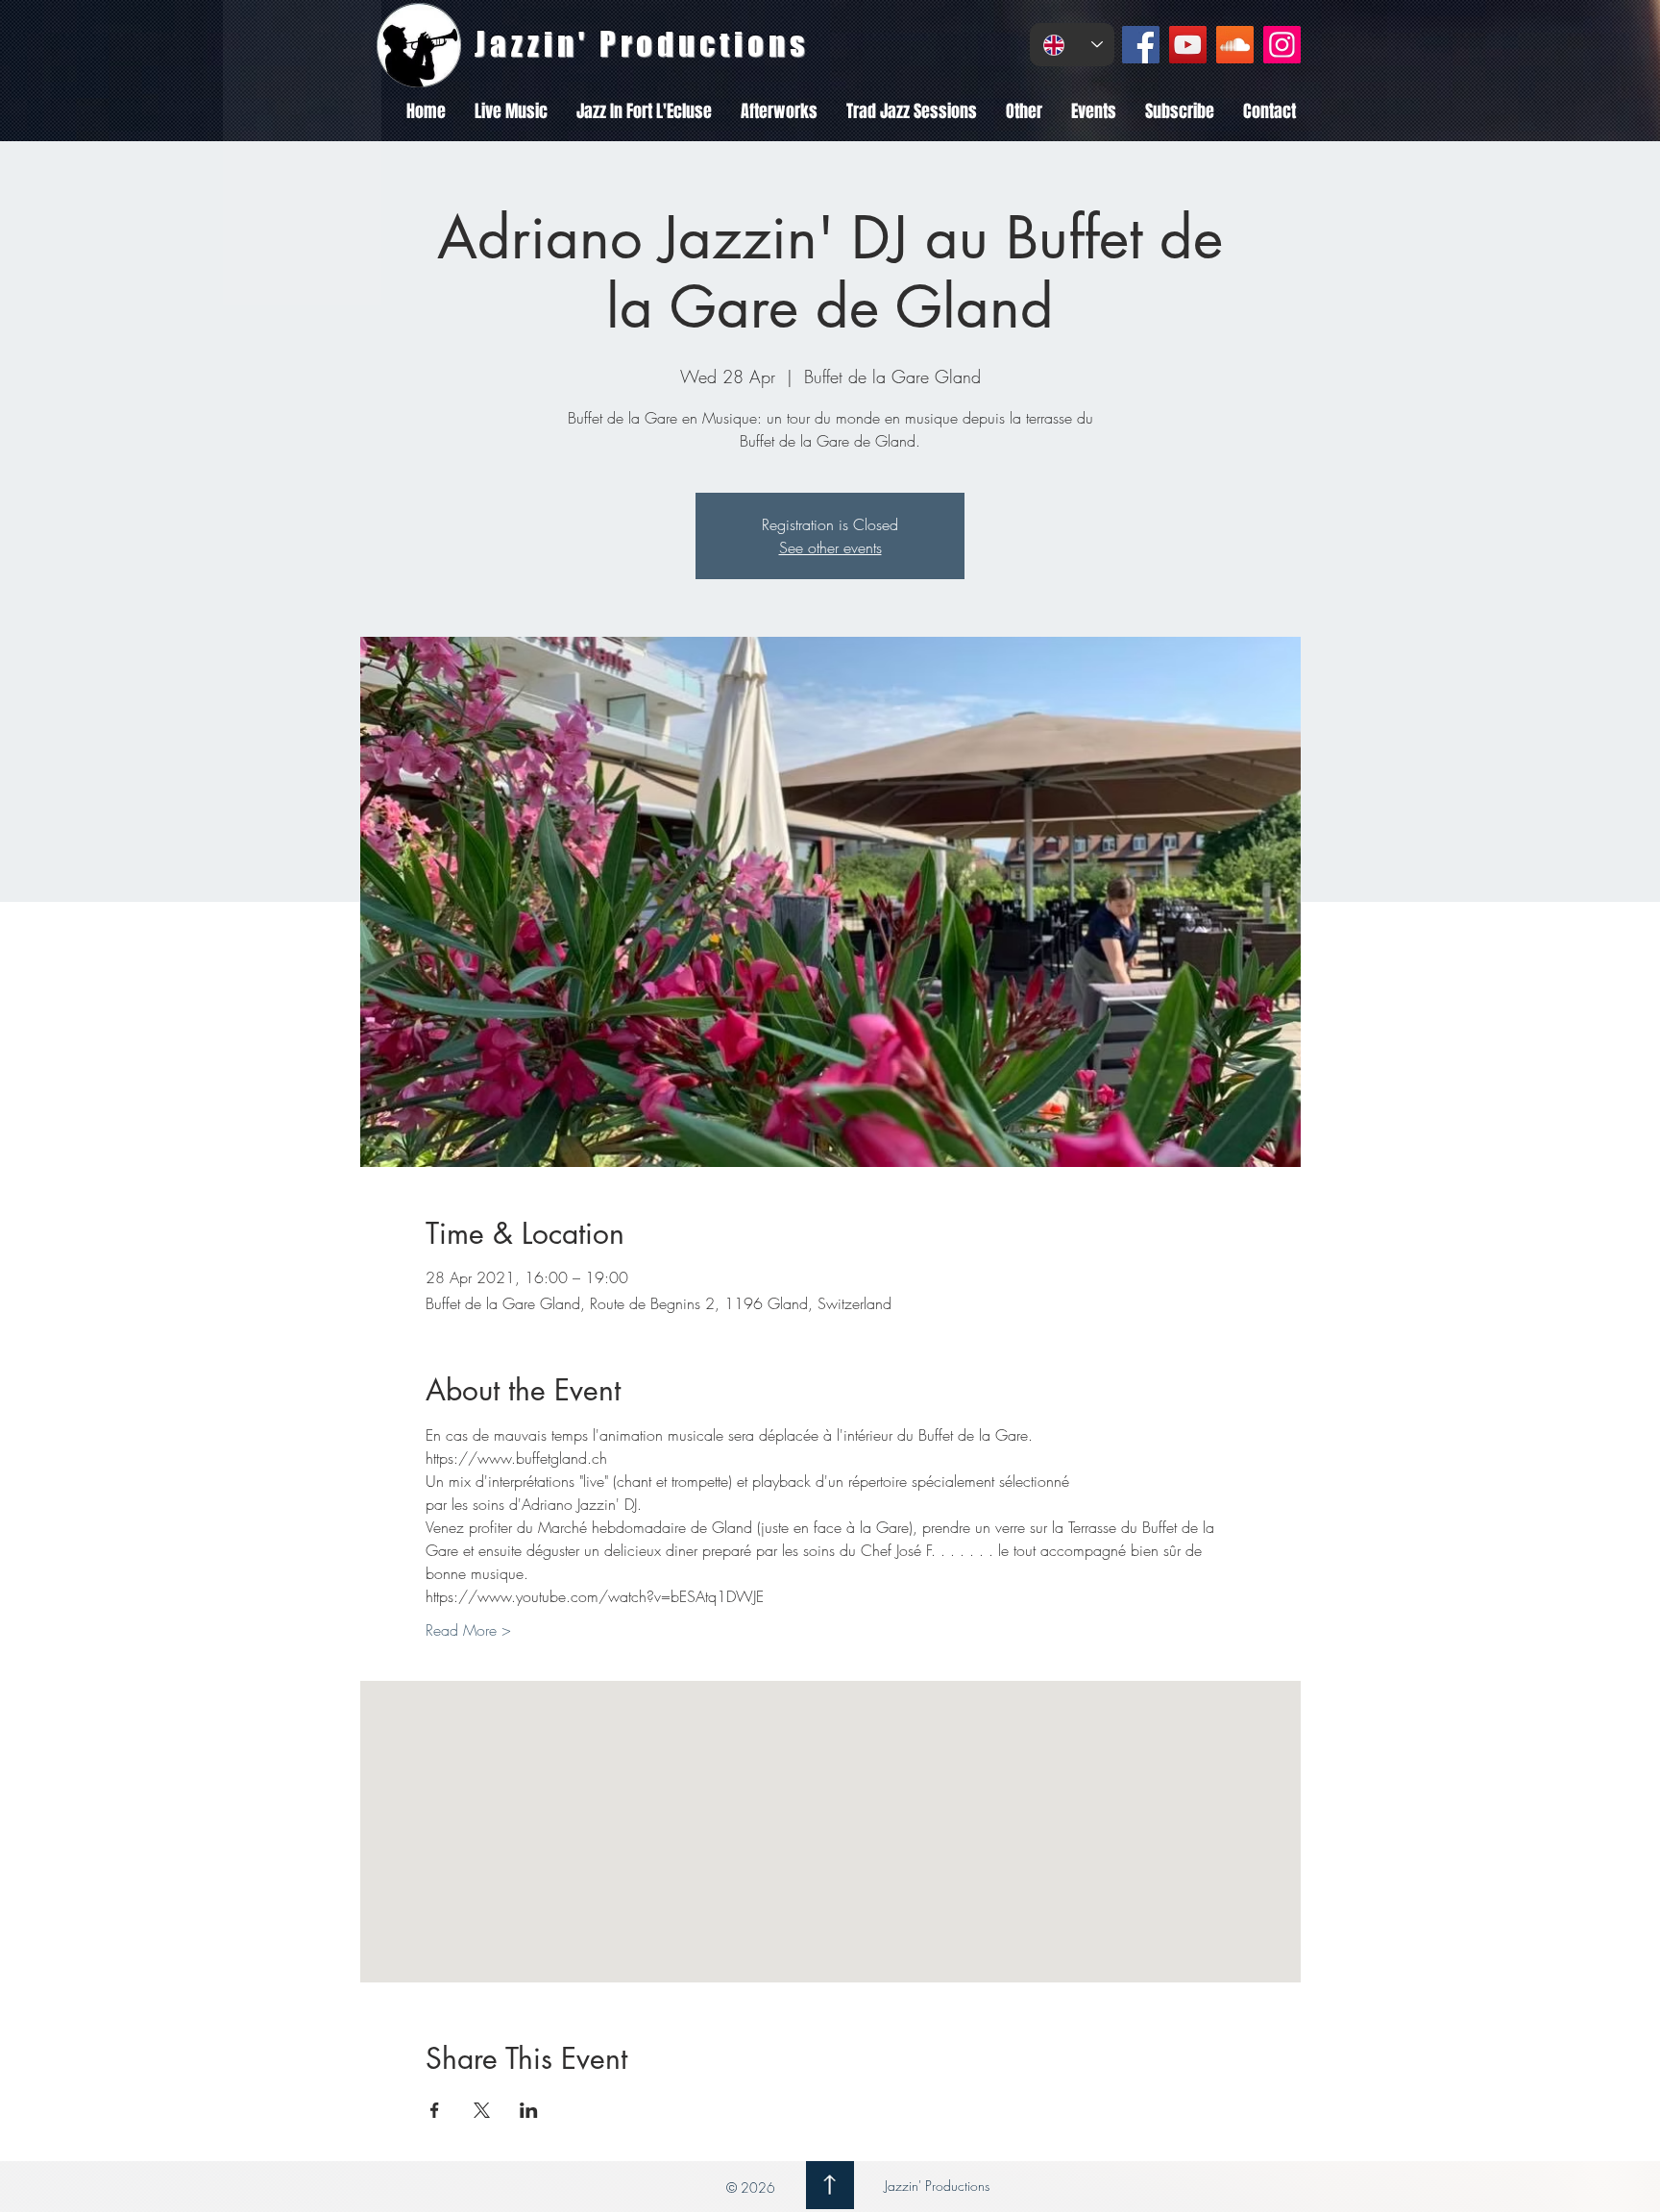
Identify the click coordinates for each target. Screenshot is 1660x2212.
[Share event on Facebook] (435, 2110)
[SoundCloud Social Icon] (1235, 45)
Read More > (468, 1630)
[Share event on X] (482, 2110)
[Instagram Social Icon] (1282, 45)
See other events (830, 547)
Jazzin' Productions (935, 2186)
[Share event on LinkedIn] (529, 2110)
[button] (511, 111)
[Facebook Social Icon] (1141, 45)
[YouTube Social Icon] (1188, 45)
